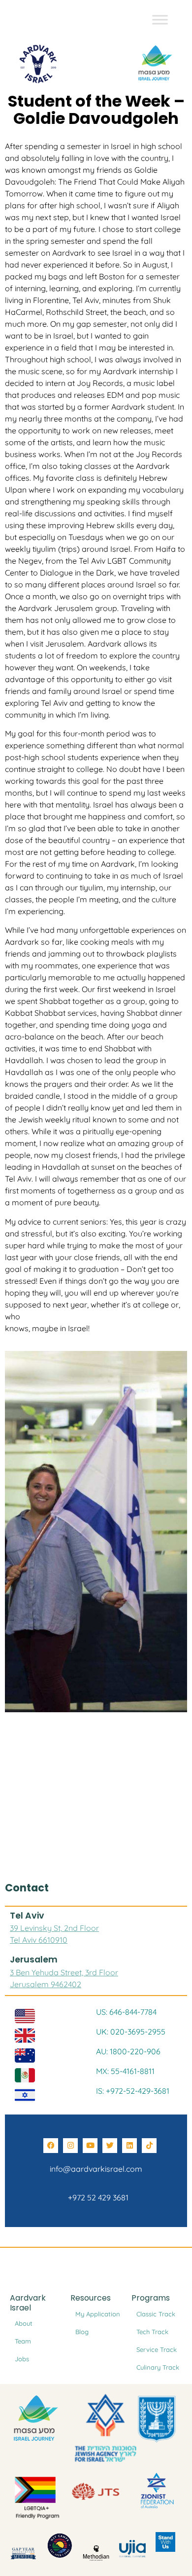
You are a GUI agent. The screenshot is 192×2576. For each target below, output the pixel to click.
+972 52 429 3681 (96, 2197)
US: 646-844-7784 (126, 2012)
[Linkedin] (129, 2146)
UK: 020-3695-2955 (131, 2032)
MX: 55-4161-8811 (125, 2071)
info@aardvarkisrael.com (96, 2169)
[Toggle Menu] (160, 19)
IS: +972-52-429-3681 (133, 2091)
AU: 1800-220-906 (128, 2051)
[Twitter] (110, 2146)
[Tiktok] (149, 2146)
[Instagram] (70, 2146)
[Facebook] (51, 2146)
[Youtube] (90, 2146)
